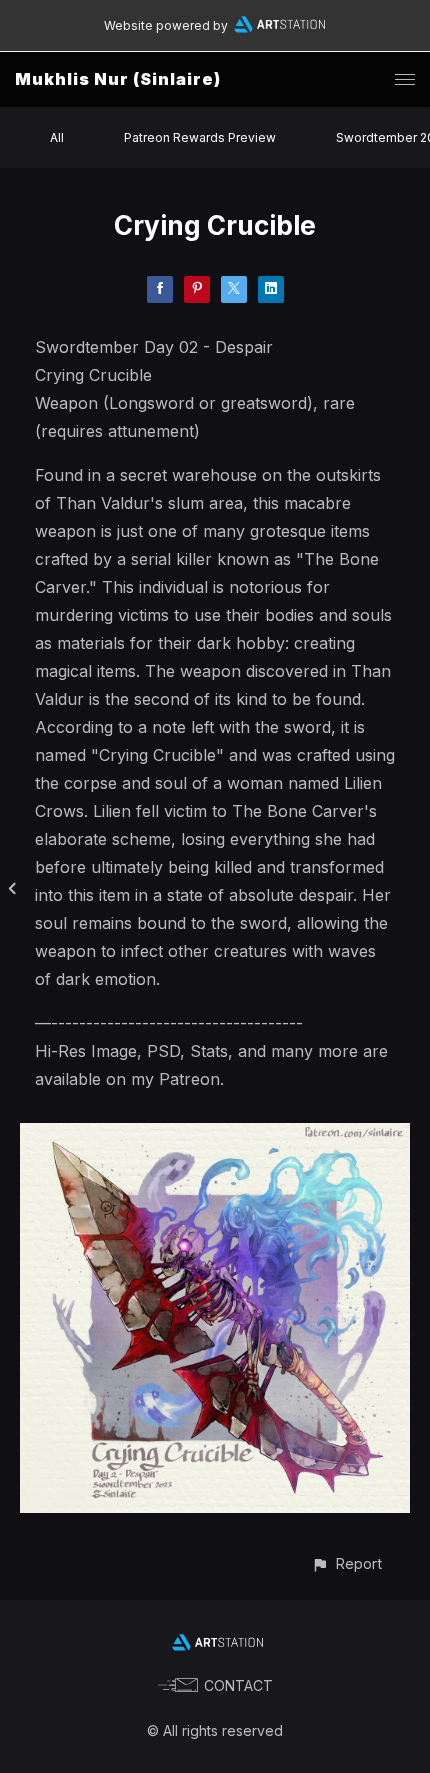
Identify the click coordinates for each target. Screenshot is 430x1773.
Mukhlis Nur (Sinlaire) (118, 79)
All (57, 137)
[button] (346, 1563)
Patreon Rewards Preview (200, 137)
